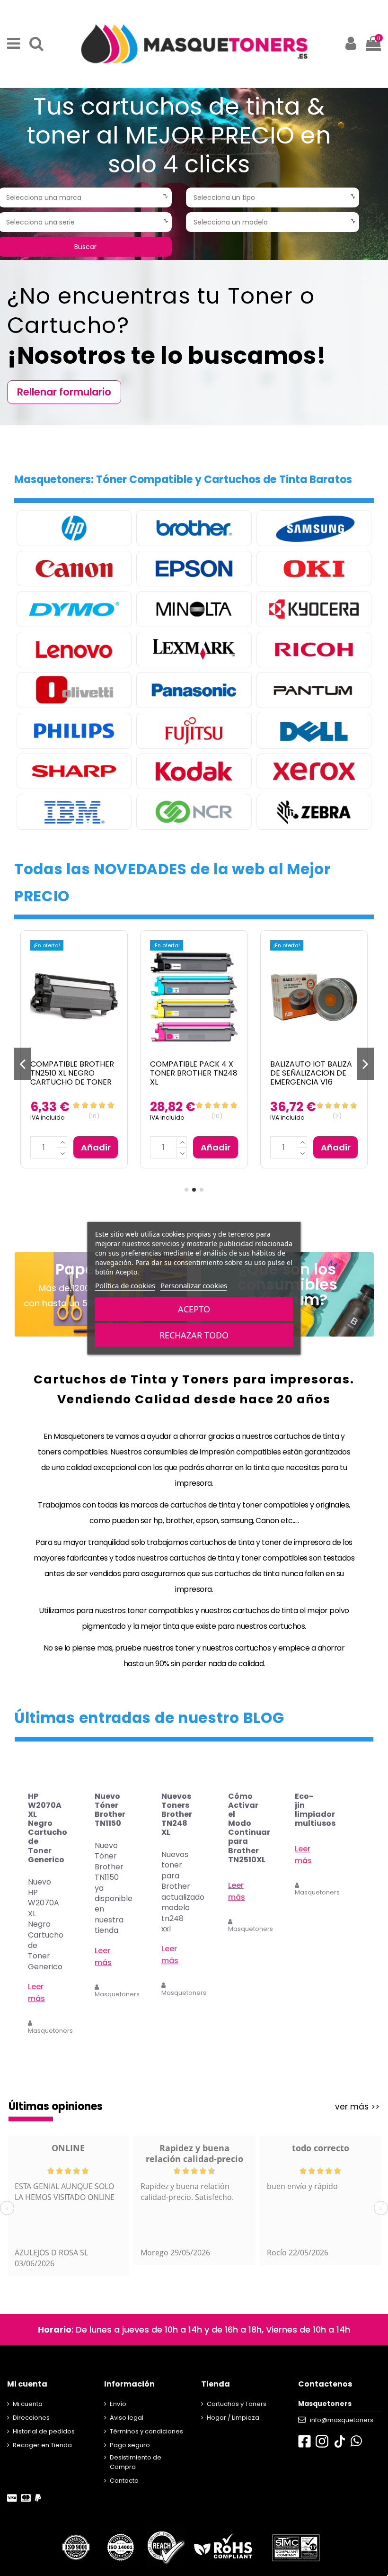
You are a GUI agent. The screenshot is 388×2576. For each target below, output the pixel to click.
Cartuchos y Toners (237, 2404)
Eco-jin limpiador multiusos (315, 1810)
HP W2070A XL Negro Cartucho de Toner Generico (48, 1828)
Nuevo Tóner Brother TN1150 (110, 1810)
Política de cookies (125, 1285)
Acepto (194, 1309)
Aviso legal (127, 2418)
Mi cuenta (28, 2404)
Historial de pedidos (44, 2431)
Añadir (96, 1147)
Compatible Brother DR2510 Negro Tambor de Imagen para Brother (312, 1078)
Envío (118, 2404)
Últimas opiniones (56, 2106)
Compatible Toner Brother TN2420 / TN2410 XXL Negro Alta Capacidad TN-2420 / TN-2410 (71, 1082)
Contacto (124, 2481)
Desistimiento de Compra (136, 2462)
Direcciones (31, 2418)
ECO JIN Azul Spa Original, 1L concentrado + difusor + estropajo (193, 1078)
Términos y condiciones (146, 2431)
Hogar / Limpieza (233, 2418)
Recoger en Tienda (42, 2445)
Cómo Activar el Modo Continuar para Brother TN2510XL (249, 1828)
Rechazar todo (194, 1335)
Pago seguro (130, 2445)
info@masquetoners (342, 2420)
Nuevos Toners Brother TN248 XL (177, 1814)
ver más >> (357, 2107)
